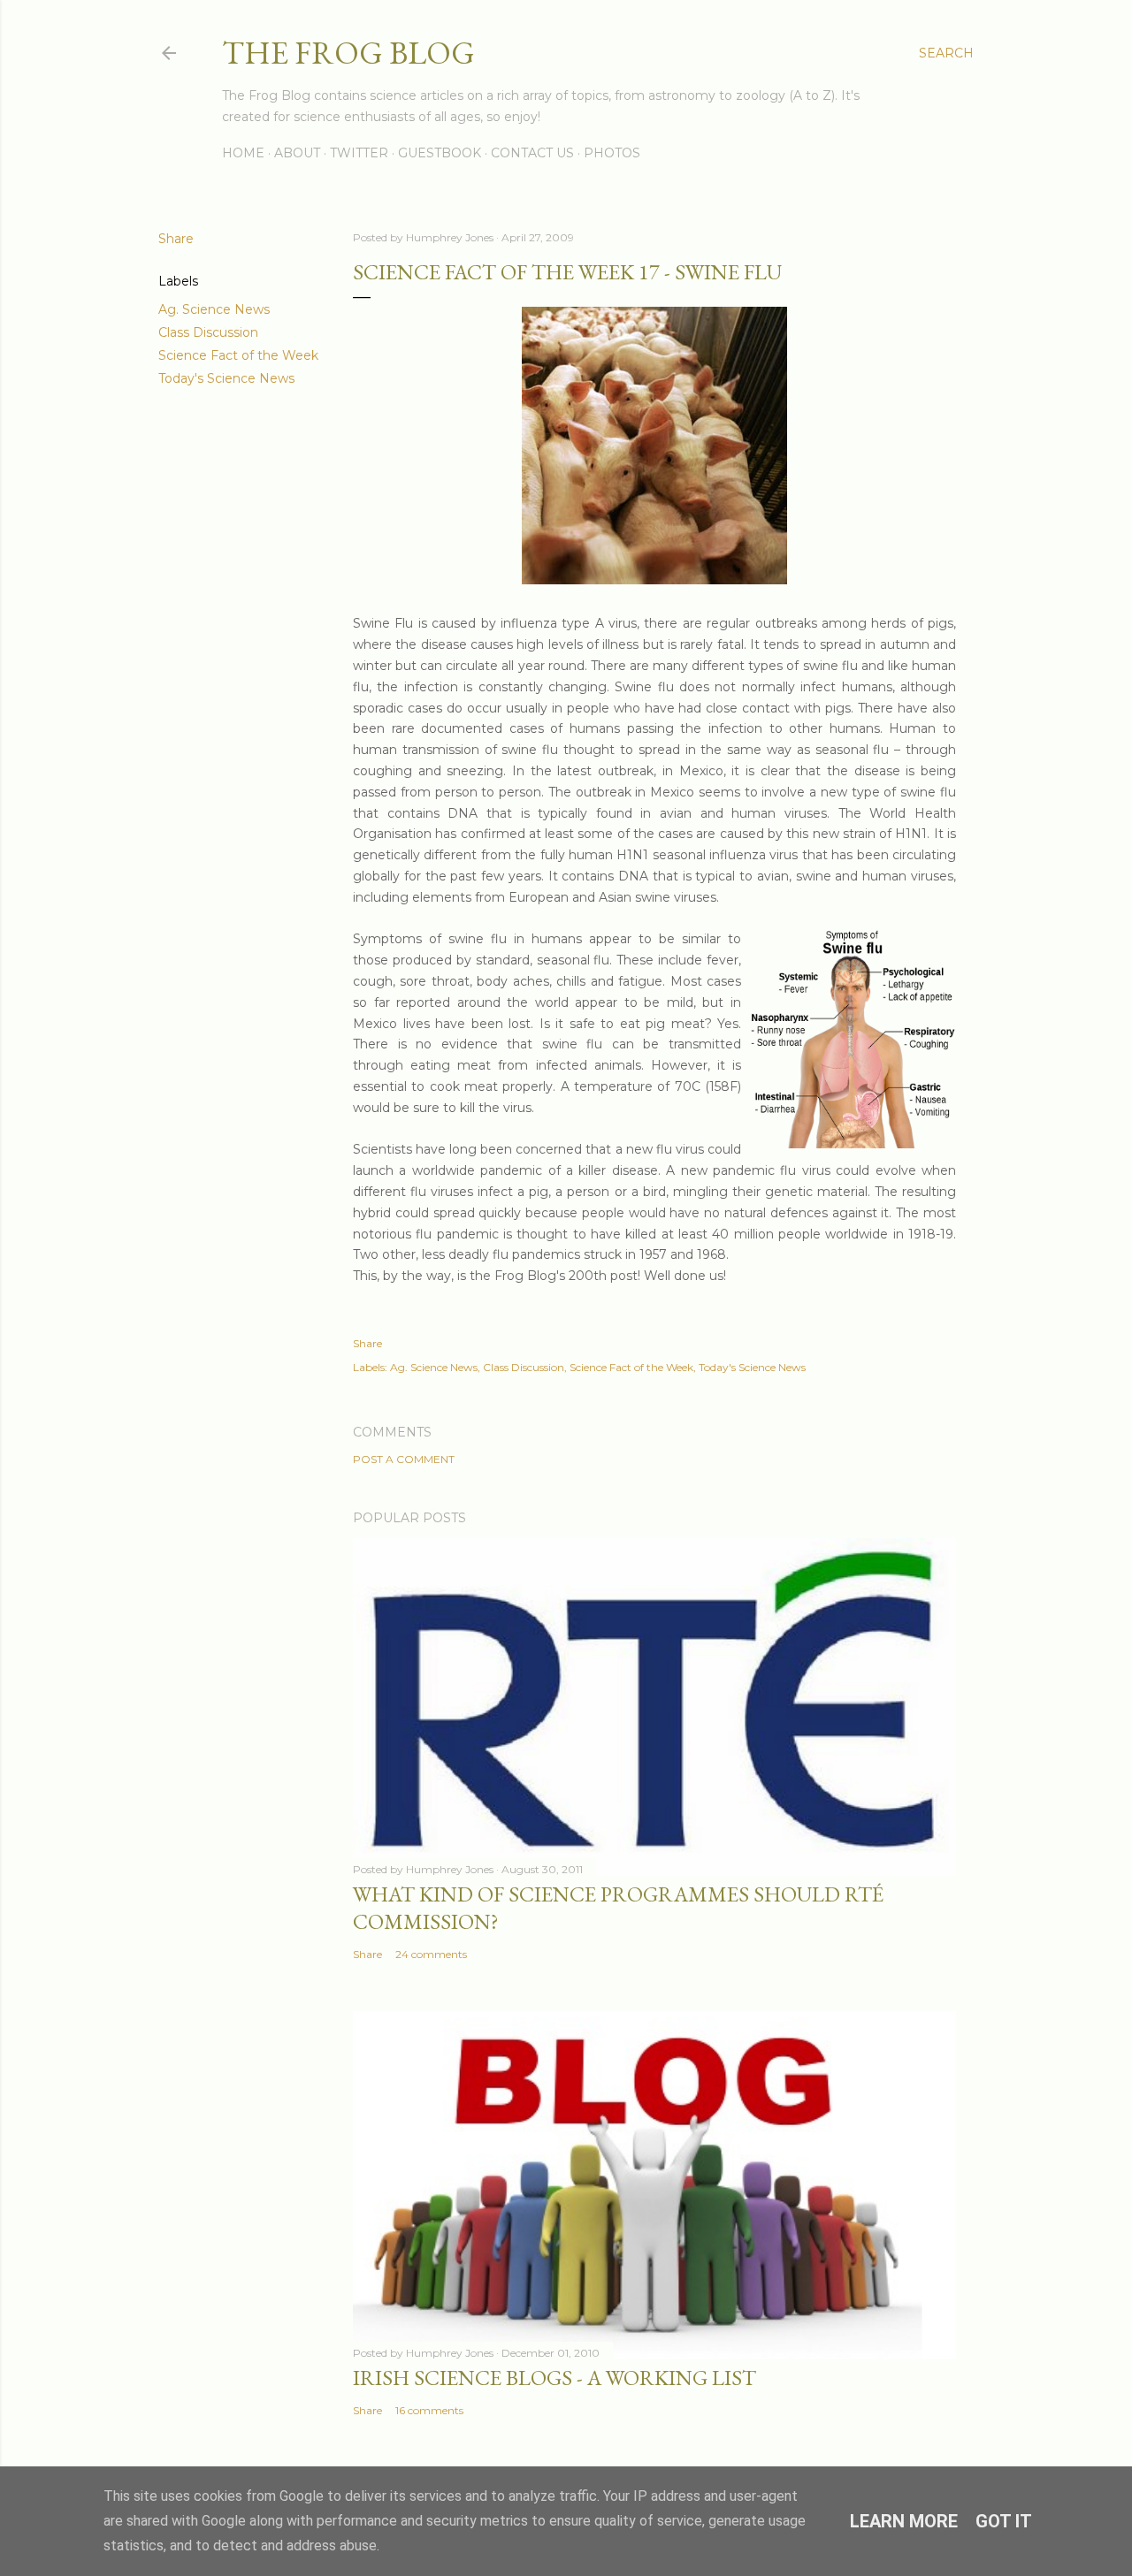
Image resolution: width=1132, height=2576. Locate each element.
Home (243, 153)
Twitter (359, 153)
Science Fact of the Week (238, 355)
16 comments (429, 2410)
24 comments (431, 1954)
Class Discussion (208, 332)
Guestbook (440, 153)
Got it (1004, 2521)
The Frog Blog (348, 53)
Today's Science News (226, 378)
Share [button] (176, 239)
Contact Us (532, 153)
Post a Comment (404, 1459)
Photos (612, 153)
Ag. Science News (214, 309)
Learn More (904, 2521)
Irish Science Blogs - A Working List (555, 2378)
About (297, 153)
